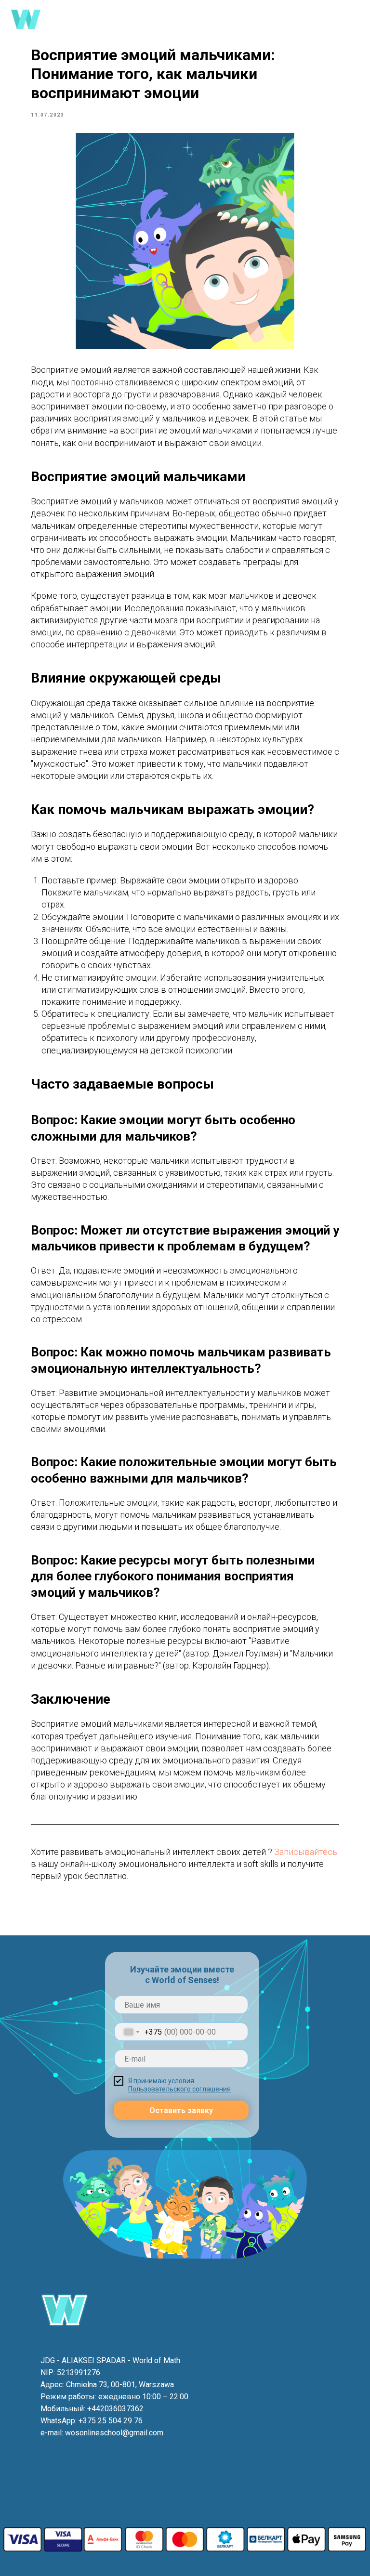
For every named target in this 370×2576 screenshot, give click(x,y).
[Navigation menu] (354, 19)
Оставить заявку (181, 2110)
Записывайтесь (306, 1852)
